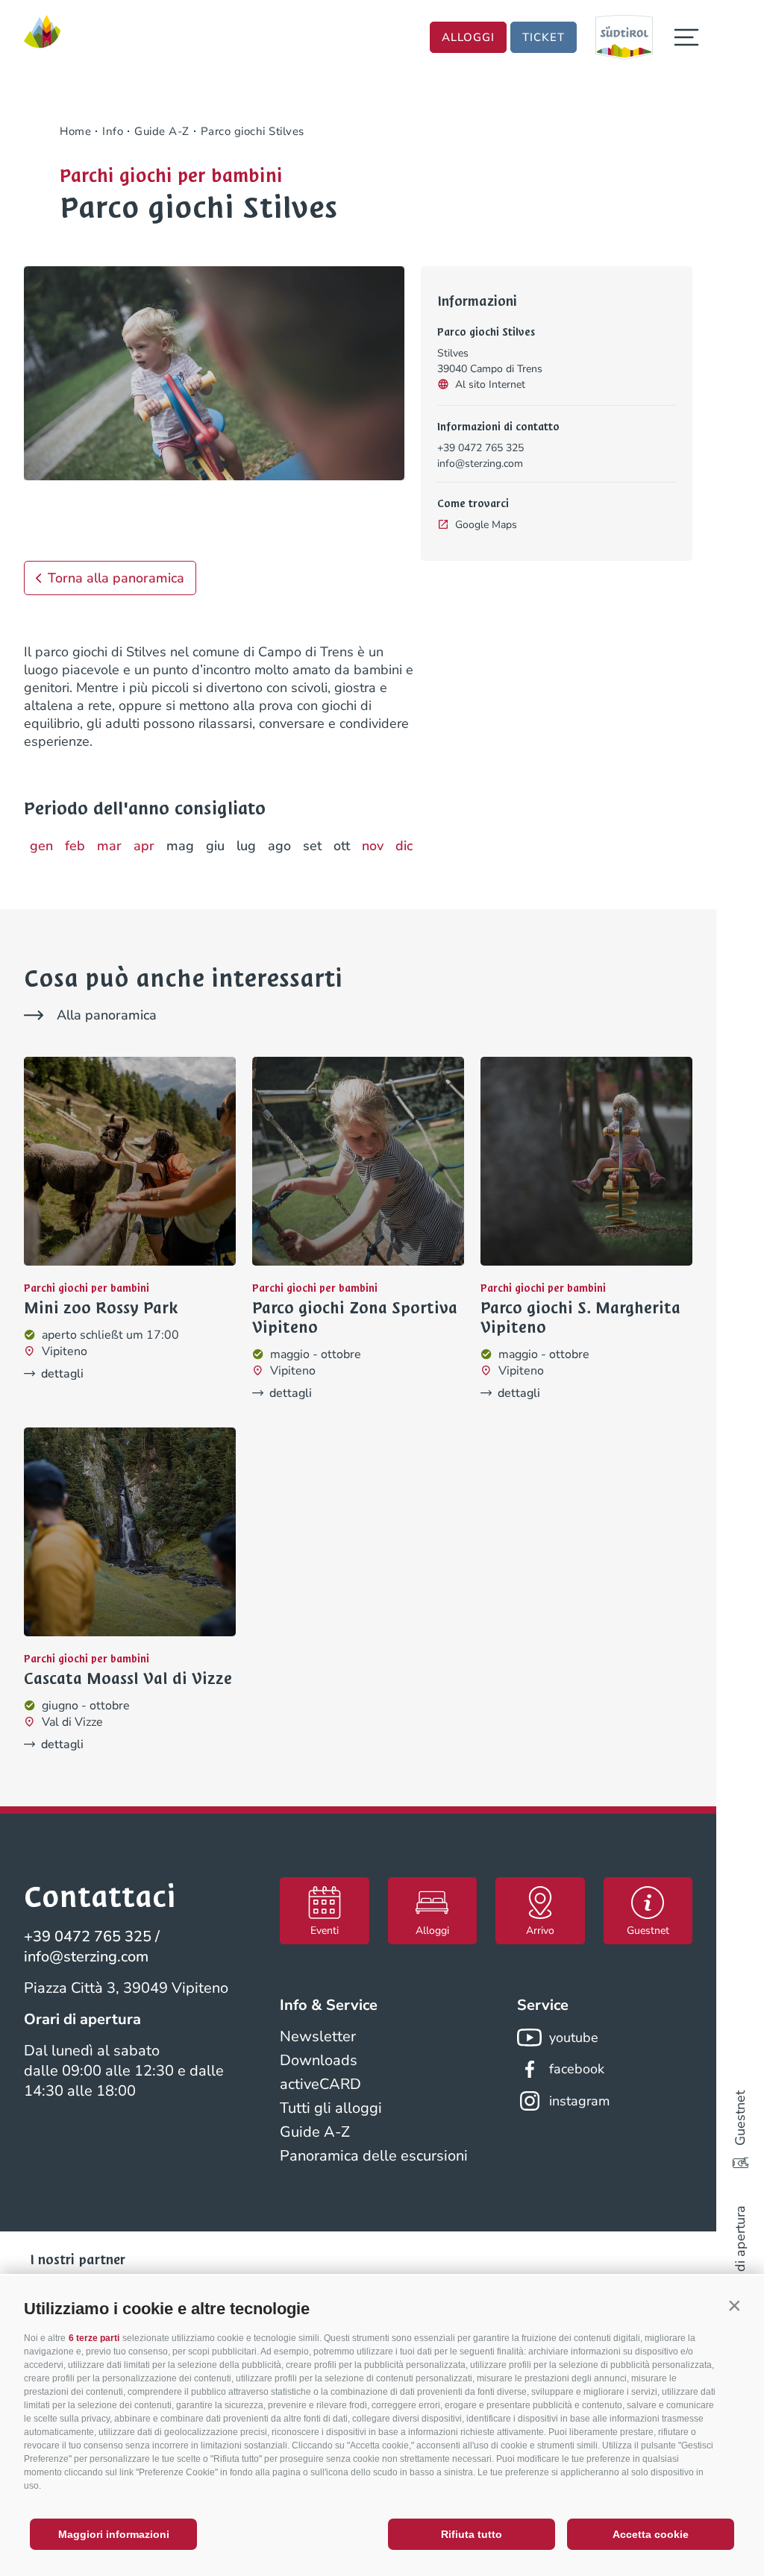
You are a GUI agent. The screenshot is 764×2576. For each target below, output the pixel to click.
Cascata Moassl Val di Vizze (128, 1679)
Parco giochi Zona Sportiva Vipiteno (355, 1318)
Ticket (544, 37)
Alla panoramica (107, 1015)
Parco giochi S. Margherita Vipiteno (580, 1318)
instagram (579, 2101)
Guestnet (740, 2118)
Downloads (319, 2060)
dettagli (62, 1374)
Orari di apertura (740, 2255)
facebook (577, 2069)
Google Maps (486, 525)
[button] (734, 2305)
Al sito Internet (490, 384)
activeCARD (320, 2084)
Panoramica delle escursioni (374, 2156)
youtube (574, 2038)
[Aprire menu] (686, 37)
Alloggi (468, 37)
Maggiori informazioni (114, 2534)
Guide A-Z (315, 2132)
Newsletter (318, 2036)
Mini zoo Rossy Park (101, 1308)
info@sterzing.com (480, 464)
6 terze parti (94, 2338)
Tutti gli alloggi (331, 2108)
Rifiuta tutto (472, 2534)
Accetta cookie (651, 2534)
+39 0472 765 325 (480, 448)
